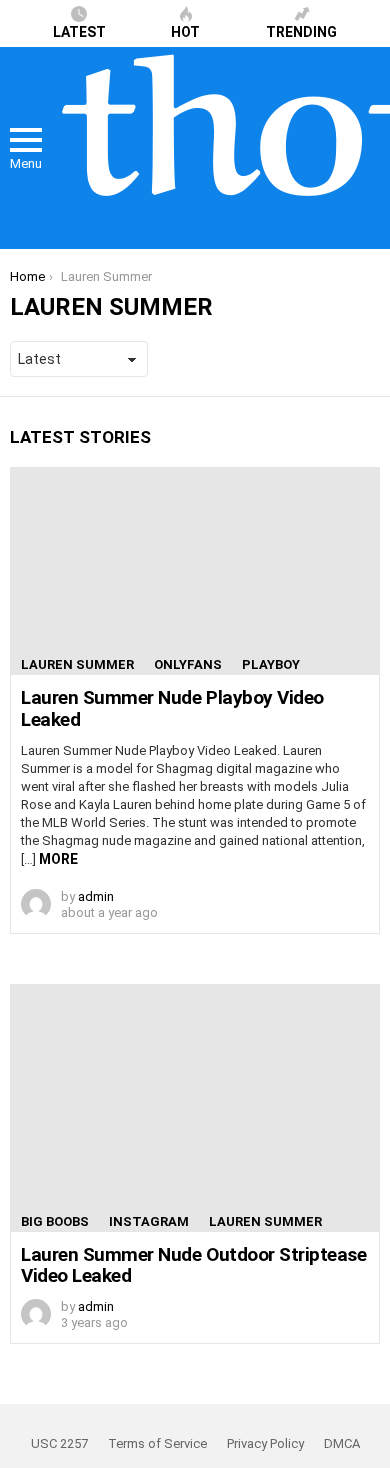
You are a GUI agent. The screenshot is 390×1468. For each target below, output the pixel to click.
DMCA (342, 1443)
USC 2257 (59, 1443)
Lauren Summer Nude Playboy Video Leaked (172, 708)
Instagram (149, 1221)
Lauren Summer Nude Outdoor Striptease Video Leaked (193, 1265)
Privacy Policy (265, 1443)
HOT (185, 32)
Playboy (271, 664)
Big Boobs (55, 1221)
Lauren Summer (77, 664)
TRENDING (301, 32)
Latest (79, 32)
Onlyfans (188, 664)
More (58, 859)
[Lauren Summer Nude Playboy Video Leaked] (195, 571)
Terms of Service (157, 1443)
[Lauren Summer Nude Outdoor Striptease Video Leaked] (195, 1108)
